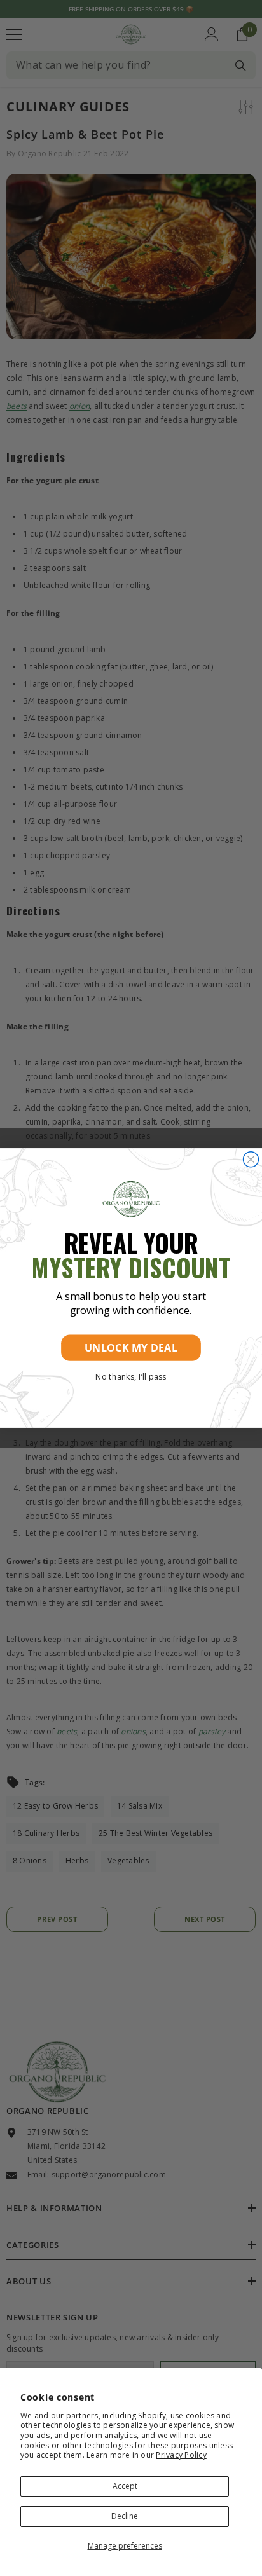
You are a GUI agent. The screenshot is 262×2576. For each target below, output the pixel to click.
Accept (125, 2486)
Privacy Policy (181, 2455)
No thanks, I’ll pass (131, 1376)
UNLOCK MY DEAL (131, 1348)
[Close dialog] (251, 1160)
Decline (125, 2516)
